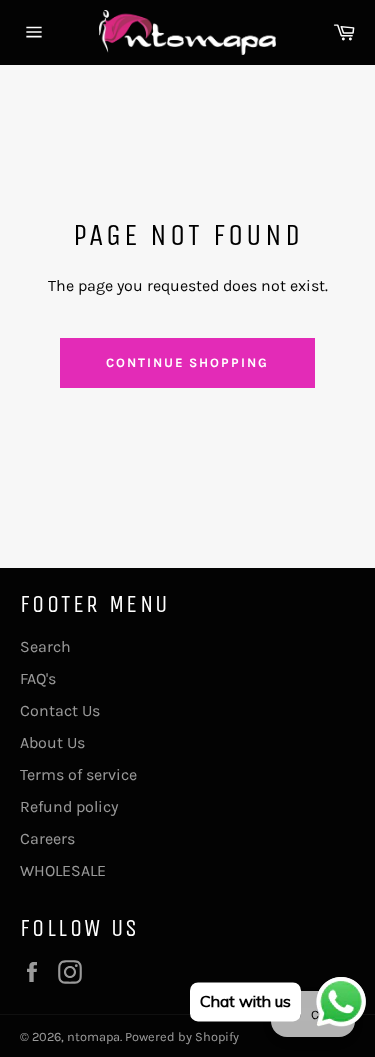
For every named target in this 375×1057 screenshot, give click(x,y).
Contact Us (60, 710)
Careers (47, 838)
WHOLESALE (63, 870)
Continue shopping (187, 362)
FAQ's (38, 678)
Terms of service (78, 774)
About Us (52, 742)
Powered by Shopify (182, 1036)
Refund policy (69, 806)
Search (45, 646)
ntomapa (93, 1036)
